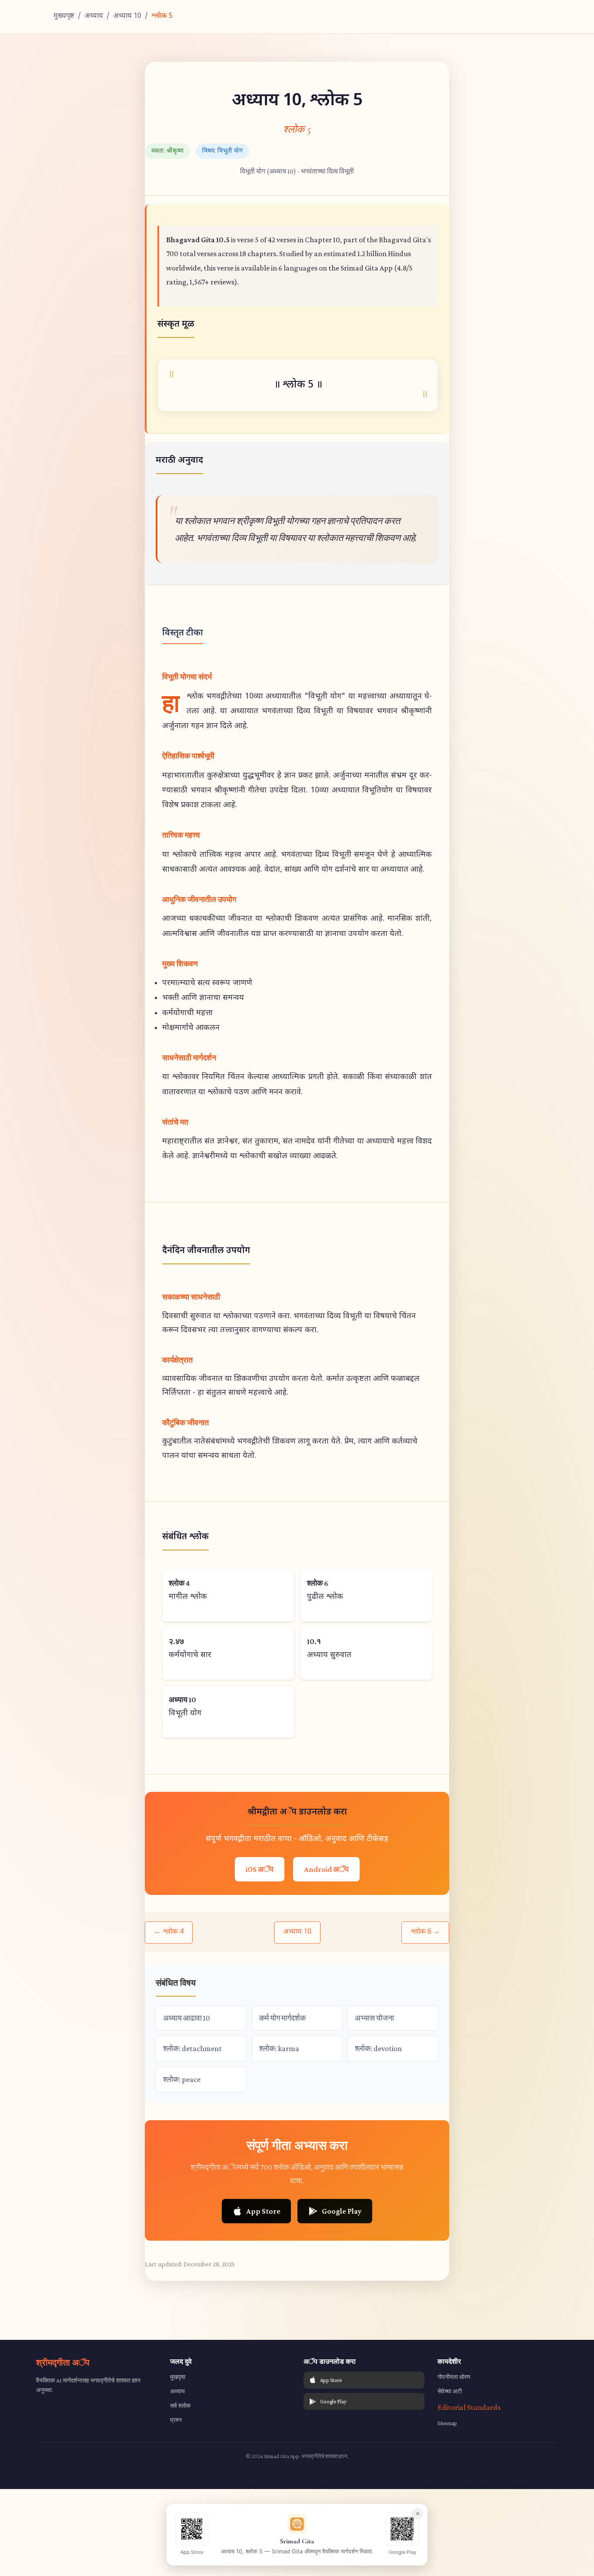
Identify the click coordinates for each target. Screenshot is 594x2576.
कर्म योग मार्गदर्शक (282, 2018)
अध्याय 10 (127, 16)
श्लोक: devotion (378, 2048)
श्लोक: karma (279, 2048)
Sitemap (447, 2423)
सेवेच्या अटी (450, 2391)
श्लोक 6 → (425, 1932)
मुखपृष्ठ (178, 2377)
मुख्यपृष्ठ (64, 16)
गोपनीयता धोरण (454, 2377)
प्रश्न (176, 2420)
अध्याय (94, 16)
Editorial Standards (469, 2407)
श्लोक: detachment (192, 2048)
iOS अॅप (260, 1869)
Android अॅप (326, 1869)
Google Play (342, 2211)
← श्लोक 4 (169, 1932)
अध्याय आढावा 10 (187, 2018)
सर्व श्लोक (180, 2406)
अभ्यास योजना (374, 2018)
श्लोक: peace (182, 2079)
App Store (263, 2211)
